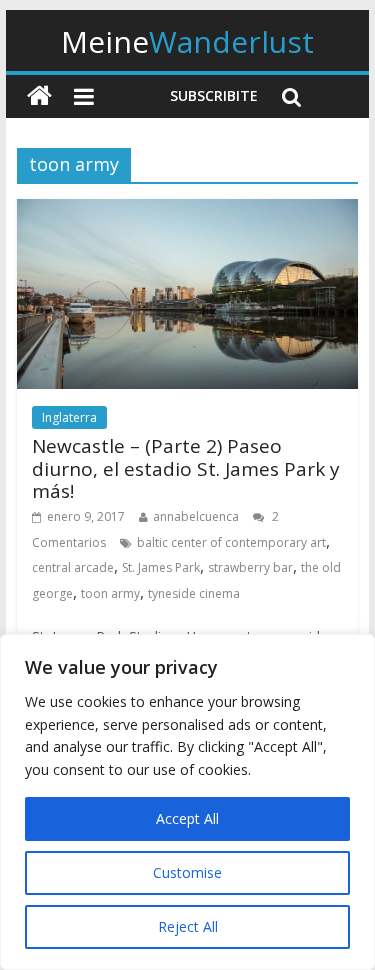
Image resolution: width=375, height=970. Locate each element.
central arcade (73, 567)
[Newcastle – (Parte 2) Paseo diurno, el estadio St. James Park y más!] (188, 211)
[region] (187, 802)
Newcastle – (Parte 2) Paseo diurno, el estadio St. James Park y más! (186, 469)
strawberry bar (250, 567)
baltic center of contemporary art (231, 542)
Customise (187, 872)
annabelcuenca (196, 516)
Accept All (187, 818)
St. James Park (161, 567)
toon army (110, 593)
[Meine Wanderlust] (39, 96)
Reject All (188, 926)
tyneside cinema (194, 593)
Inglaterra (69, 417)
